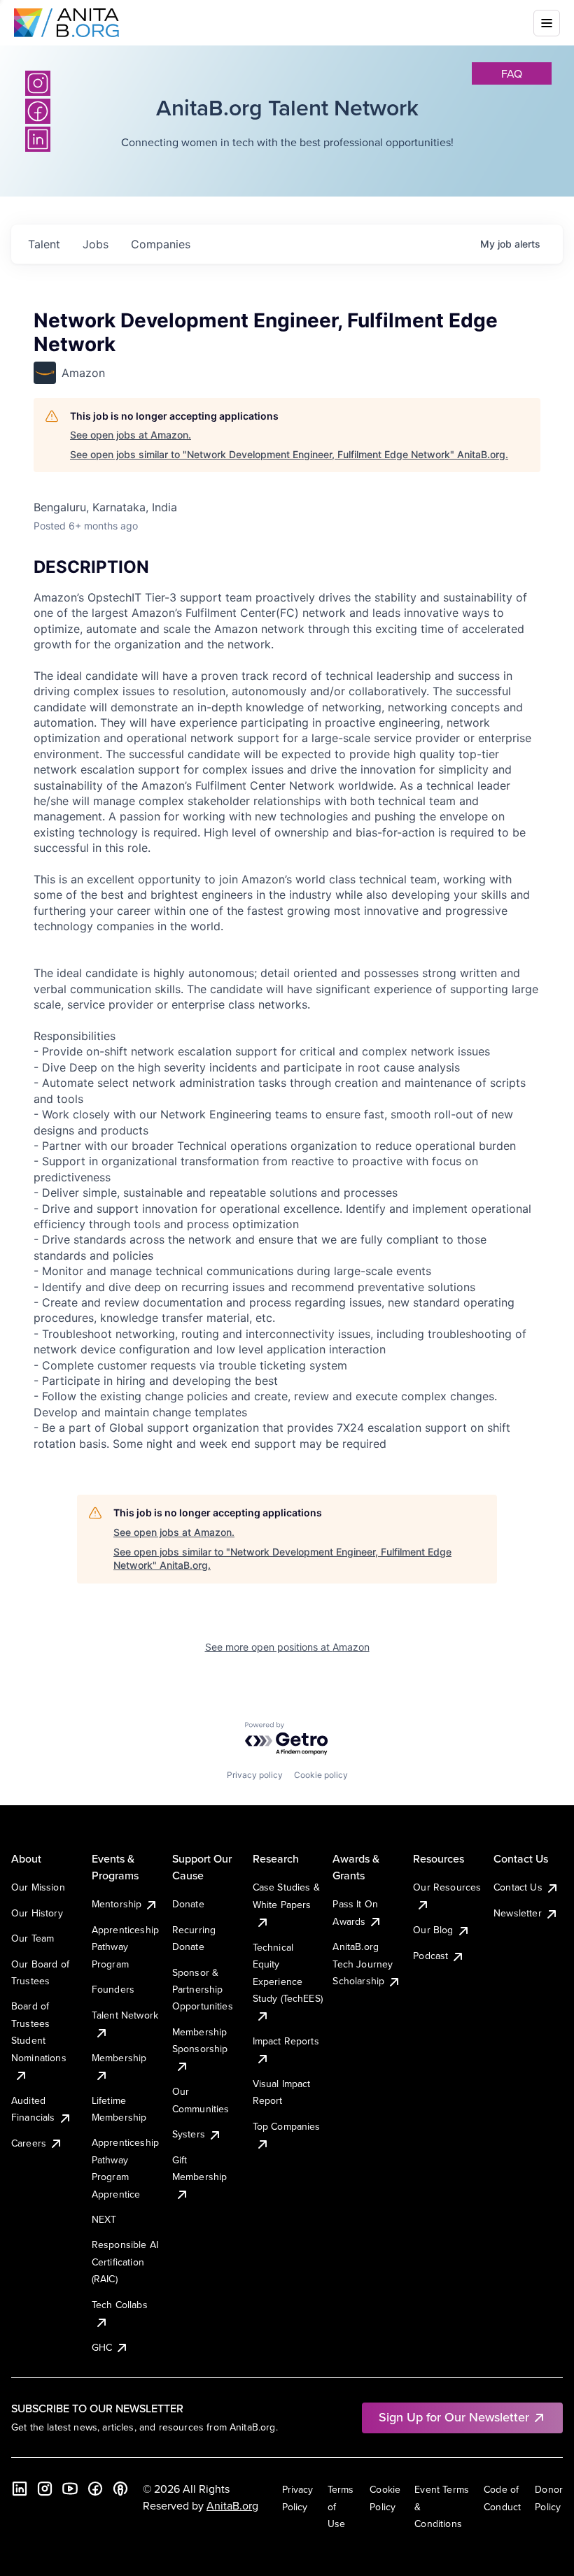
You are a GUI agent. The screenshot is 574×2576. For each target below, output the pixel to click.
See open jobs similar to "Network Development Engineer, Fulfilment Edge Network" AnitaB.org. (289, 454)
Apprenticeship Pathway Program (125, 1947)
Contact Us (518, 1887)
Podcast (430, 1956)
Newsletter (518, 1913)
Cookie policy (321, 1775)
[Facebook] (95, 2489)
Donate (188, 1904)
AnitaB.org (232, 2505)
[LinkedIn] (20, 2489)
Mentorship (117, 1904)
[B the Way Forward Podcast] (120, 2489)
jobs (96, 244)
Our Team (33, 1938)
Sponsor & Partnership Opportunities (203, 1990)
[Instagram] (38, 83)
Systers (189, 2134)
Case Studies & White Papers (286, 1895)
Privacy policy (255, 1775)
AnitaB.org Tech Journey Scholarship (363, 1964)
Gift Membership (200, 2168)
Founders (113, 1989)
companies (161, 244)
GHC (102, 2347)
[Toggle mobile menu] (547, 23)
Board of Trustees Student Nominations (39, 2031)
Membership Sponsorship (200, 2040)
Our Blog (433, 1930)
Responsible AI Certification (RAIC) (125, 2262)
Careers (29, 2143)
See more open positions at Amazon (287, 1647)
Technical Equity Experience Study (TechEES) (288, 1973)
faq (512, 73)
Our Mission (38, 1887)
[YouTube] (70, 2489)
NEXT (104, 2219)
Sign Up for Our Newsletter (454, 2417)
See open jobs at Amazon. (131, 435)
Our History (37, 1913)
